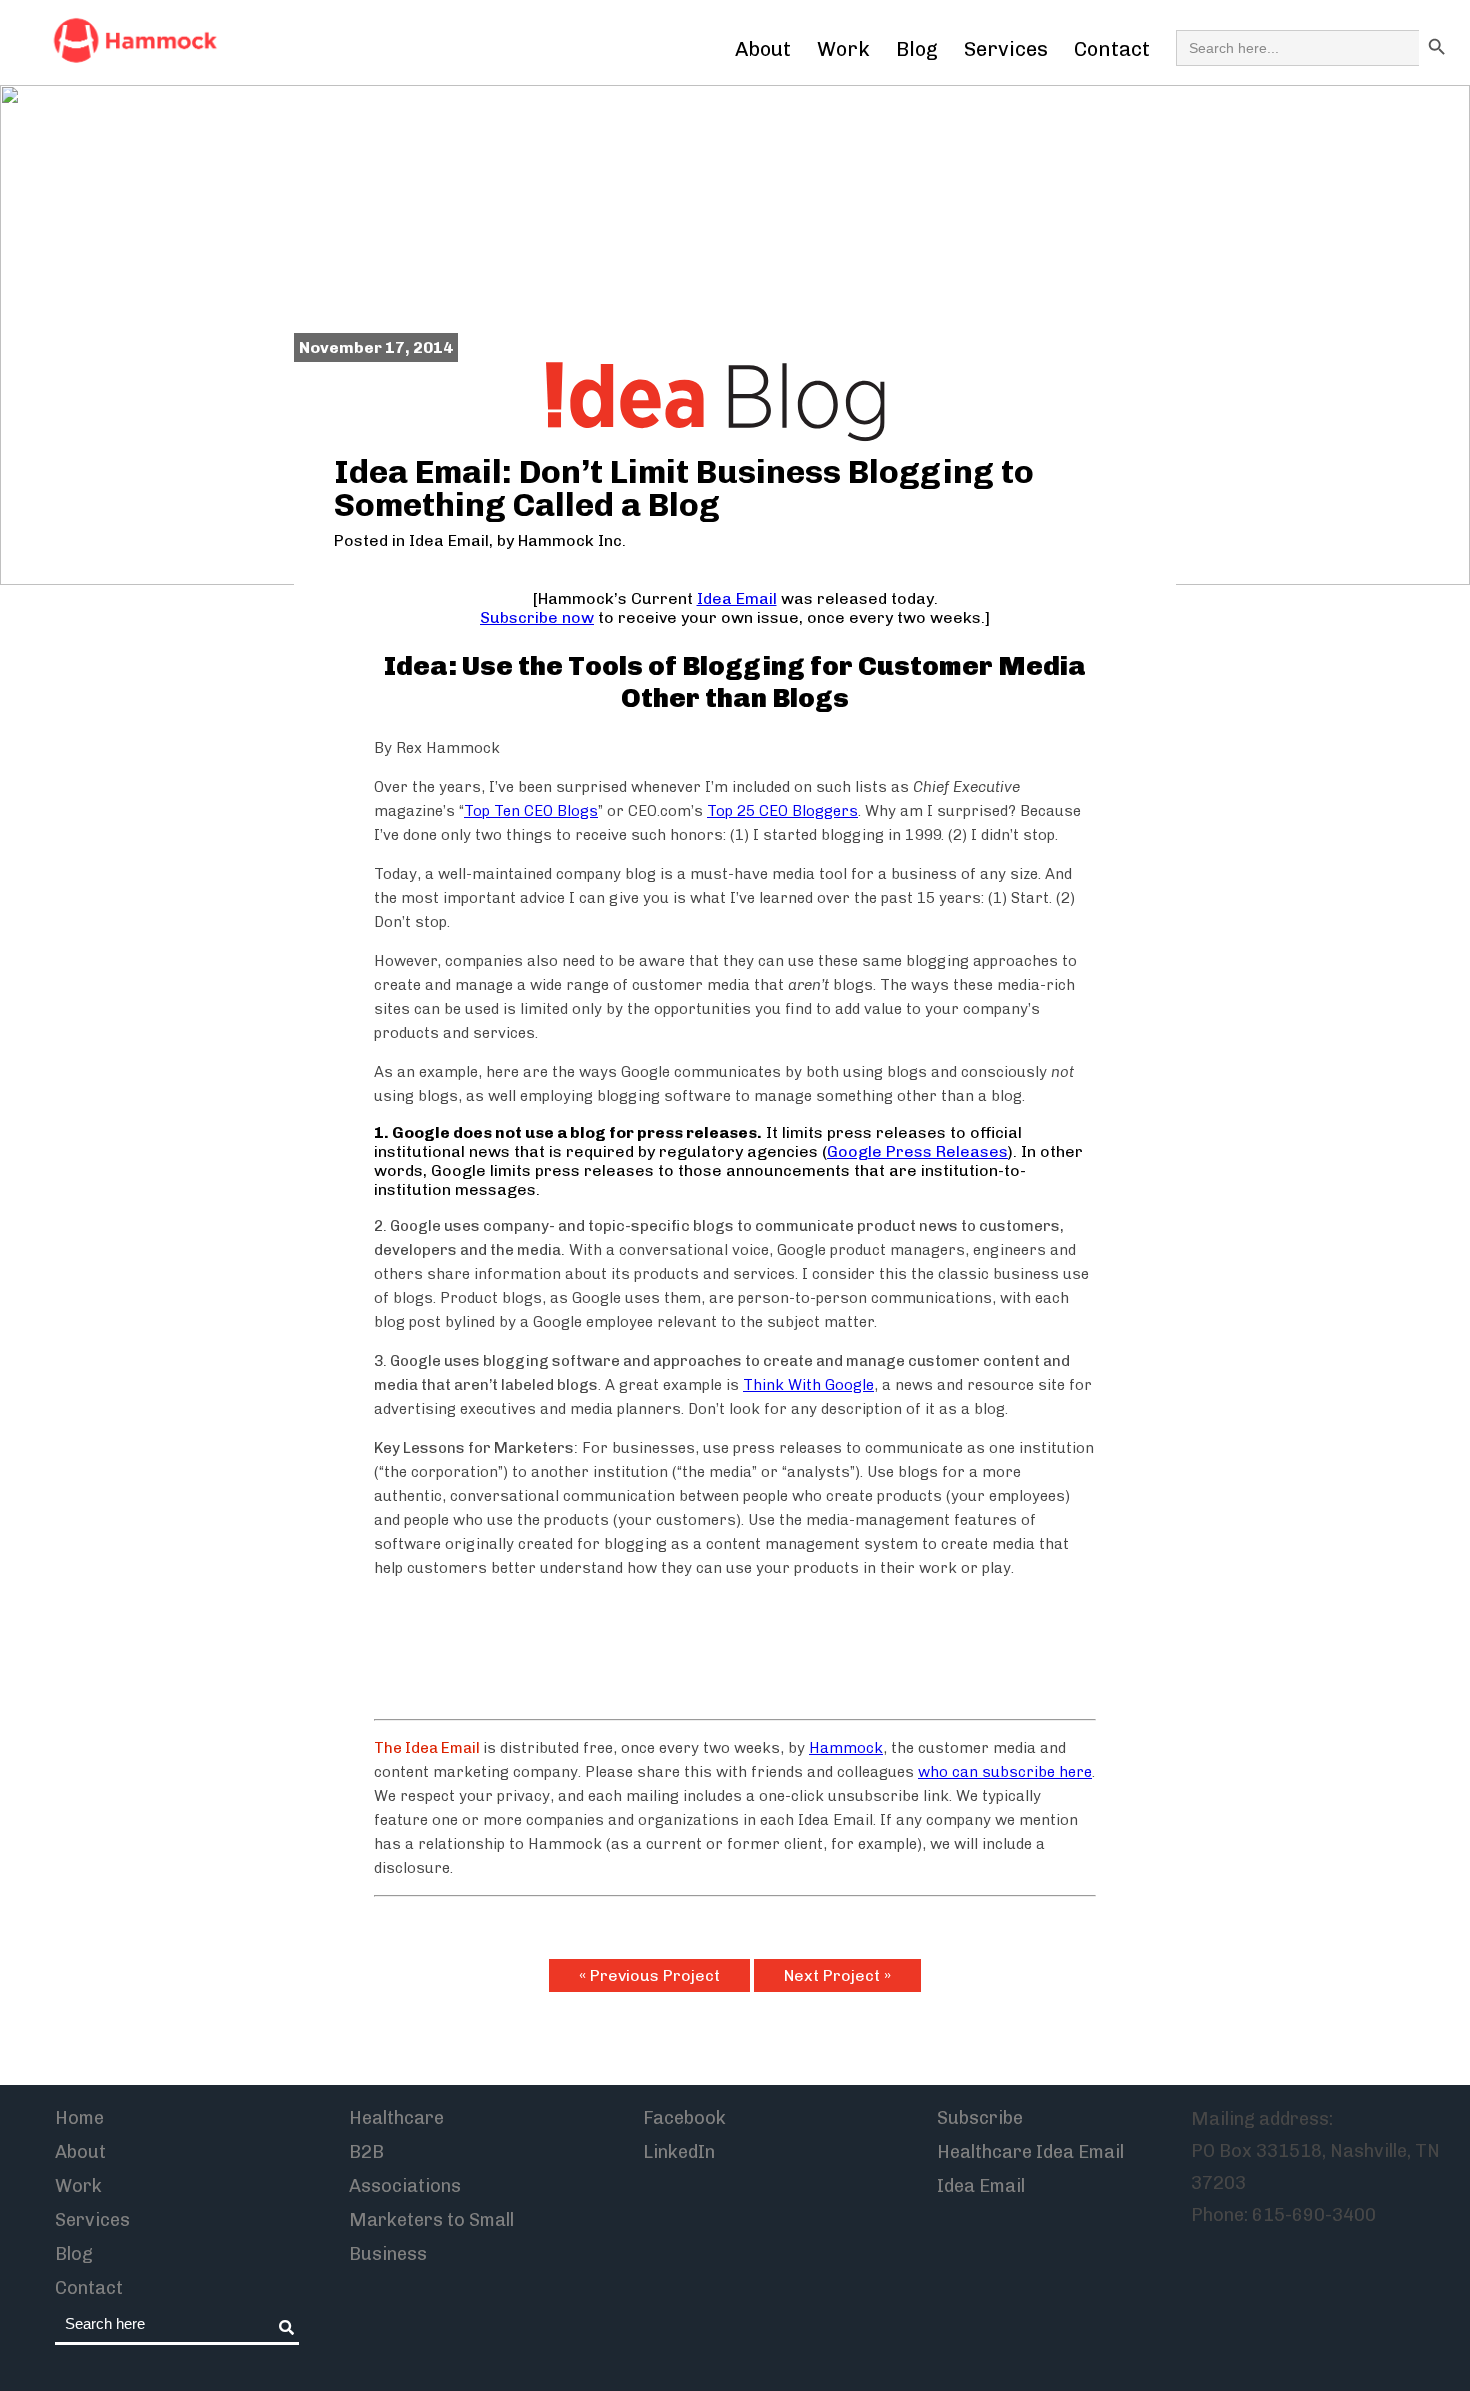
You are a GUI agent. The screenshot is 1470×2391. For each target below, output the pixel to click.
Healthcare (396, 2118)
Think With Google (808, 1385)
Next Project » (837, 1975)
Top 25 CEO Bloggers (782, 811)
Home (79, 2118)
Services (1006, 49)
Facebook (684, 2118)
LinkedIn (679, 2152)
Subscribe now (537, 617)
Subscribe (980, 2118)
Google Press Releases (917, 1151)
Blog (917, 49)
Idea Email (449, 540)
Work (843, 49)
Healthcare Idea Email (1030, 2152)
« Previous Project (649, 1975)
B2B (366, 2152)
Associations (405, 2186)
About (763, 49)
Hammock (846, 1748)
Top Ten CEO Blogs (531, 811)
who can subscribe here (1005, 1772)
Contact (1112, 49)
